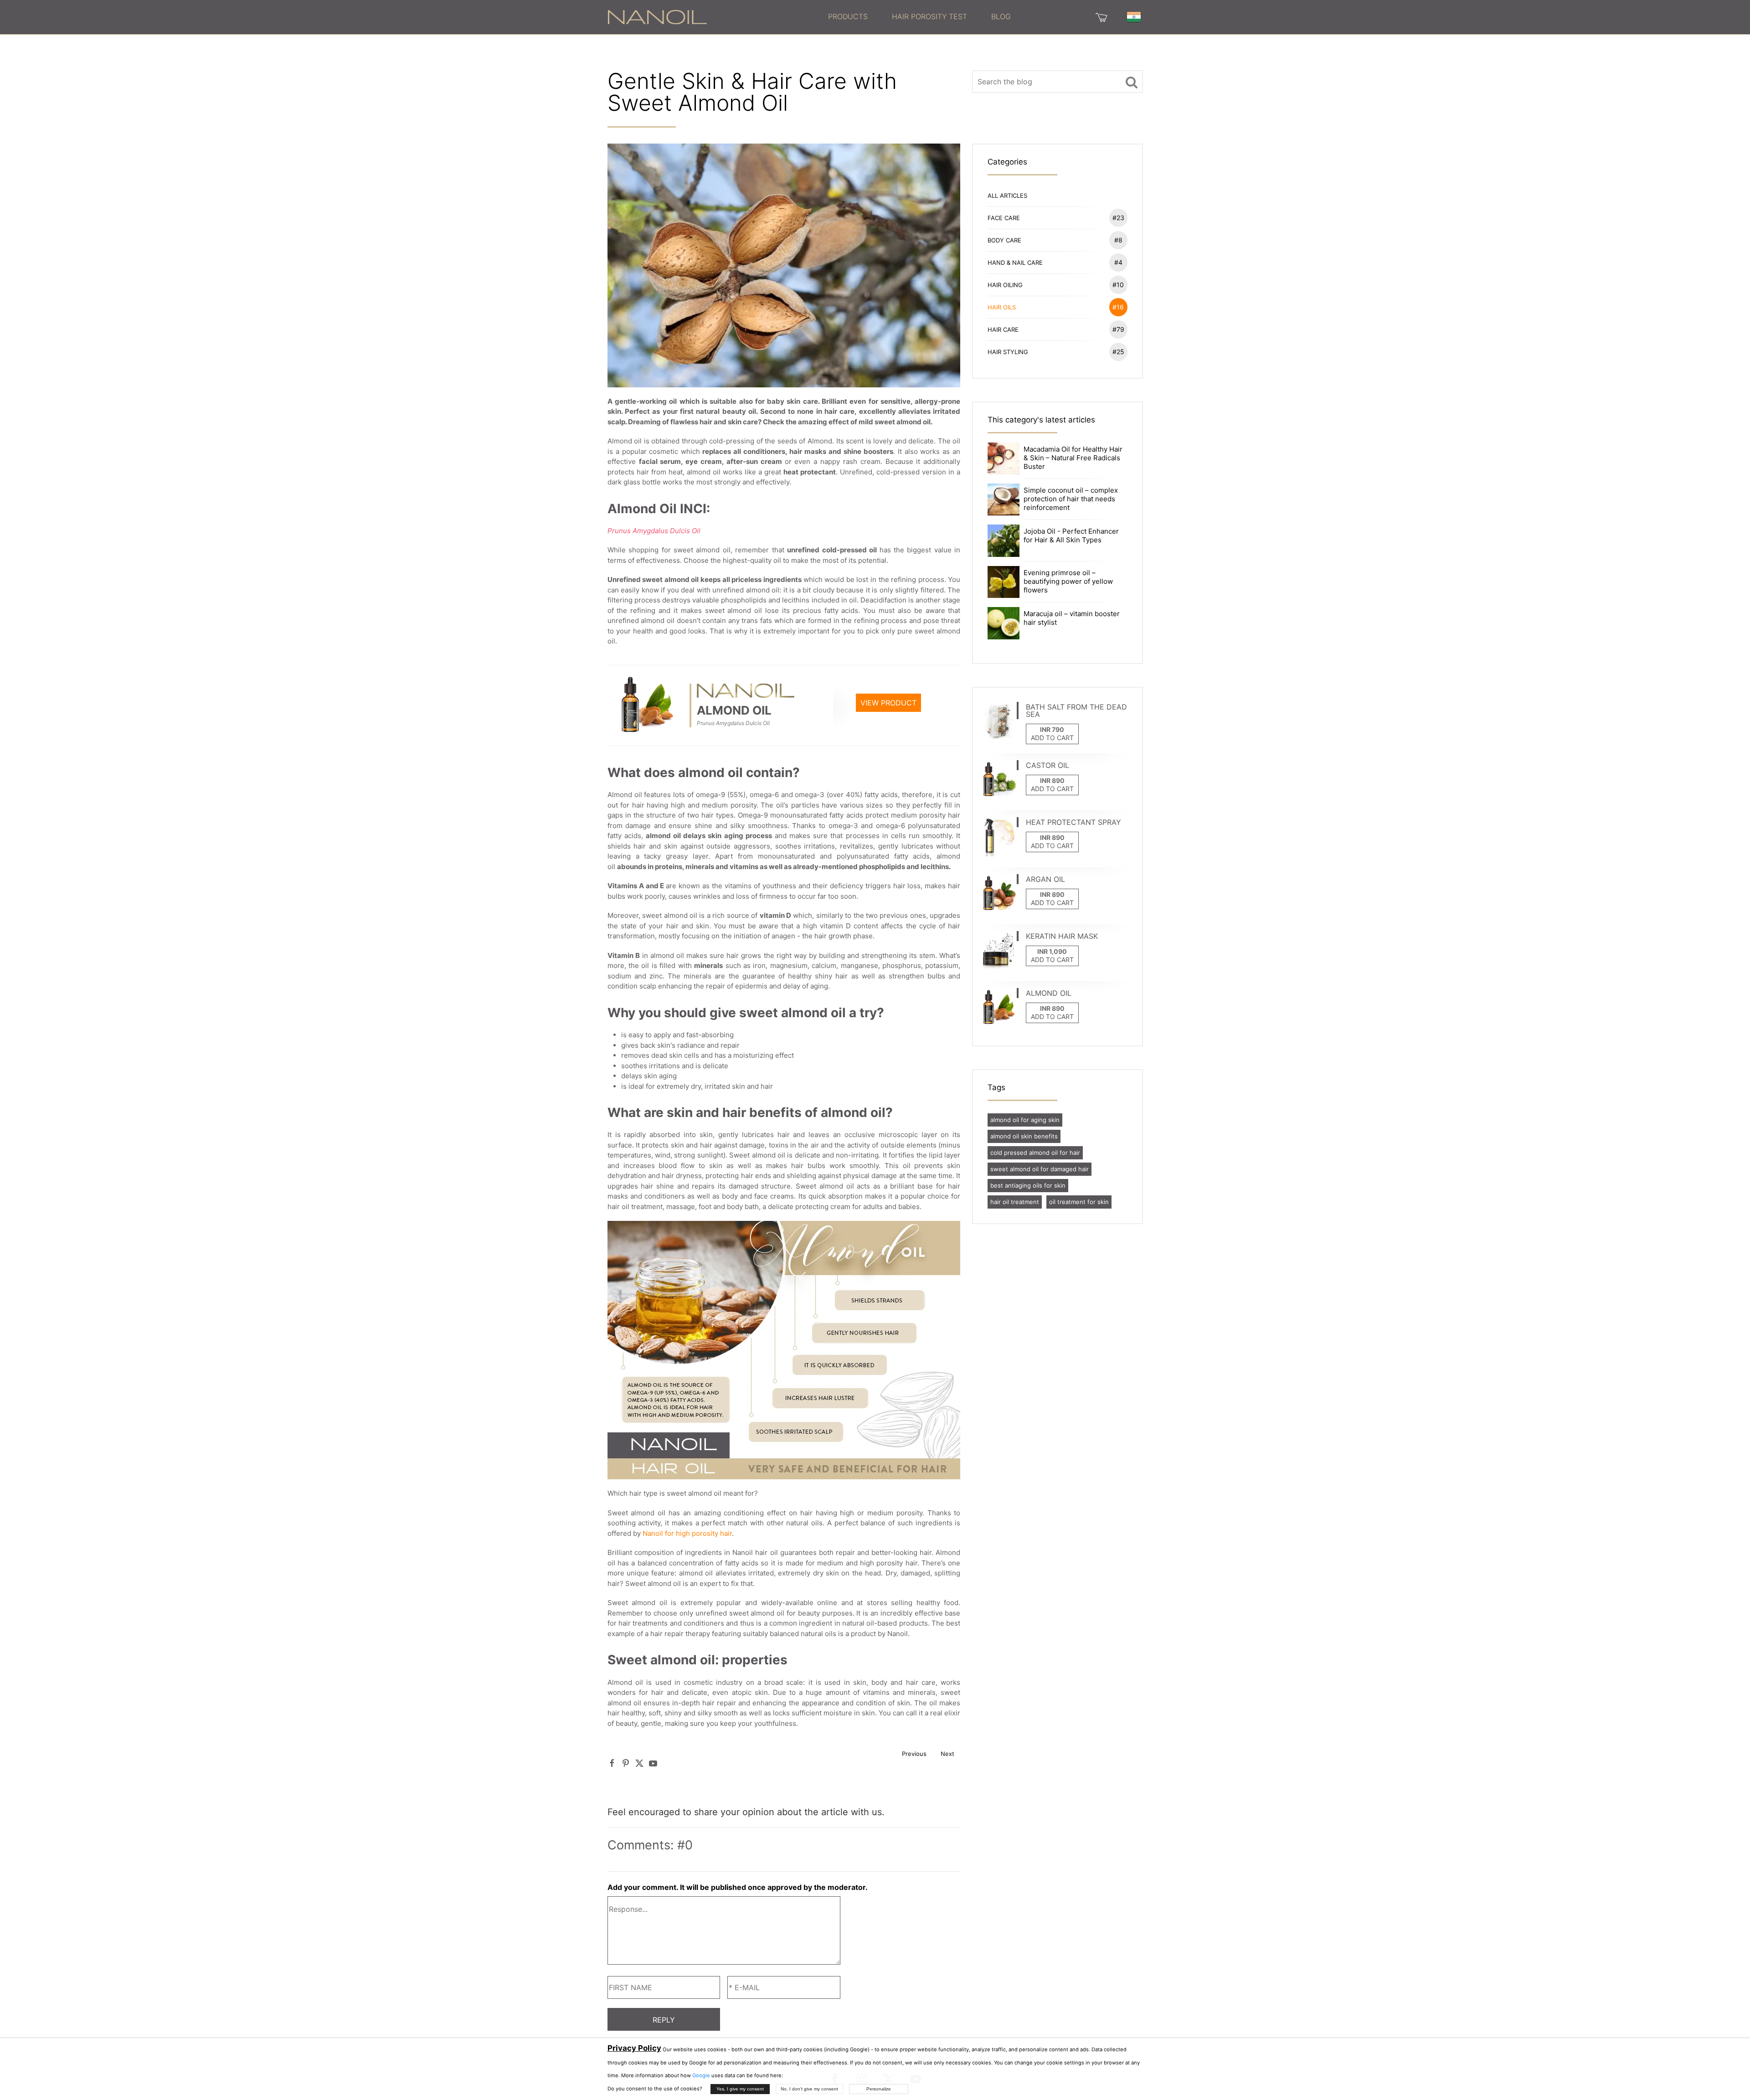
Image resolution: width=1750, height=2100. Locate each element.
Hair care (1056, 329)
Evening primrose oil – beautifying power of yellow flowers (1068, 581)
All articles (1007, 196)
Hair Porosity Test (929, 16)
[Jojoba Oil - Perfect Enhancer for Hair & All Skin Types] (1004, 540)
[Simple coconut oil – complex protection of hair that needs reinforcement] (1004, 499)
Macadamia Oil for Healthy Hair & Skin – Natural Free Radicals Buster (1073, 458)
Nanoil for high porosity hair (687, 1533)
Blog (1001, 16)
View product (888, 703)
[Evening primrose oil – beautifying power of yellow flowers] (1004, 581)
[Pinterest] (626, 1763)
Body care (1055, 240)
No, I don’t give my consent (809, 2089)
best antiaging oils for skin (1028, 1185)
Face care (1056, 218)
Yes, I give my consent (740, 2089)
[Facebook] (612, 1763)
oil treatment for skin (1079, 1202)
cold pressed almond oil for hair (1035, 1153)
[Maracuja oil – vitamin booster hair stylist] (1004, 622)
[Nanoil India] (657, 16)
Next (947, 1754)
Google (701, 2075)
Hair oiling (1056, 285)
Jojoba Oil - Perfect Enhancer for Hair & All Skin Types (1071, 535)
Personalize (879, 2089)
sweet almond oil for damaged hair (1040, 1169)
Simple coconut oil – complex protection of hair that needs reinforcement (1071, 499)
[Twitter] (639, 1763)
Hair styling (1056, 352)
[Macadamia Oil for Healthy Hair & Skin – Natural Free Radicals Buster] (1004, 458)
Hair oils (1056, 307)
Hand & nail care (1055, 262)
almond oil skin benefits (1024, 1136)
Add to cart (1052, 738)
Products (848, 16)
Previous (914, 1754)
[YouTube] (653, 1763)
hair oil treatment (1015, 1202)
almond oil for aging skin (1025, 1120)
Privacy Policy (634, 2048)
